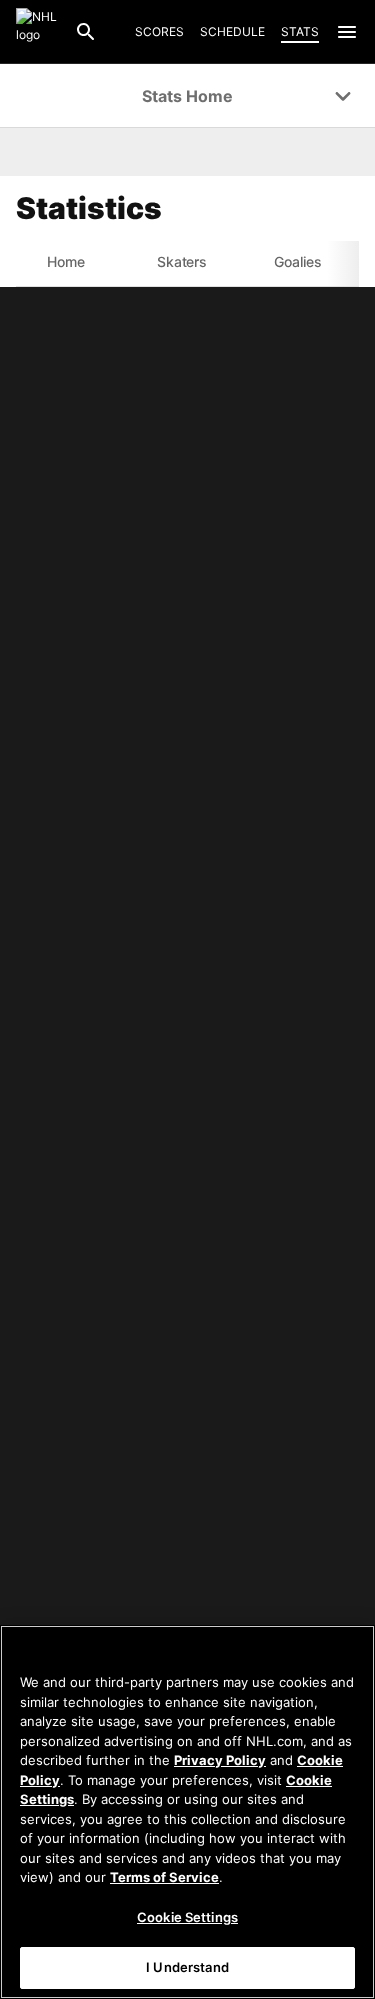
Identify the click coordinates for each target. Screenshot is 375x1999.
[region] (187, 1812)
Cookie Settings (187, 1917)
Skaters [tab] (182, 261)
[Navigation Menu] (347, 32)
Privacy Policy (220, 1760)
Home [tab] (66, 261)
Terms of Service (164, 1877)
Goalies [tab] (298, 261)
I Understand (187, 1967)
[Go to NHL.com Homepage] (37, 32)
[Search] (86, 32)
